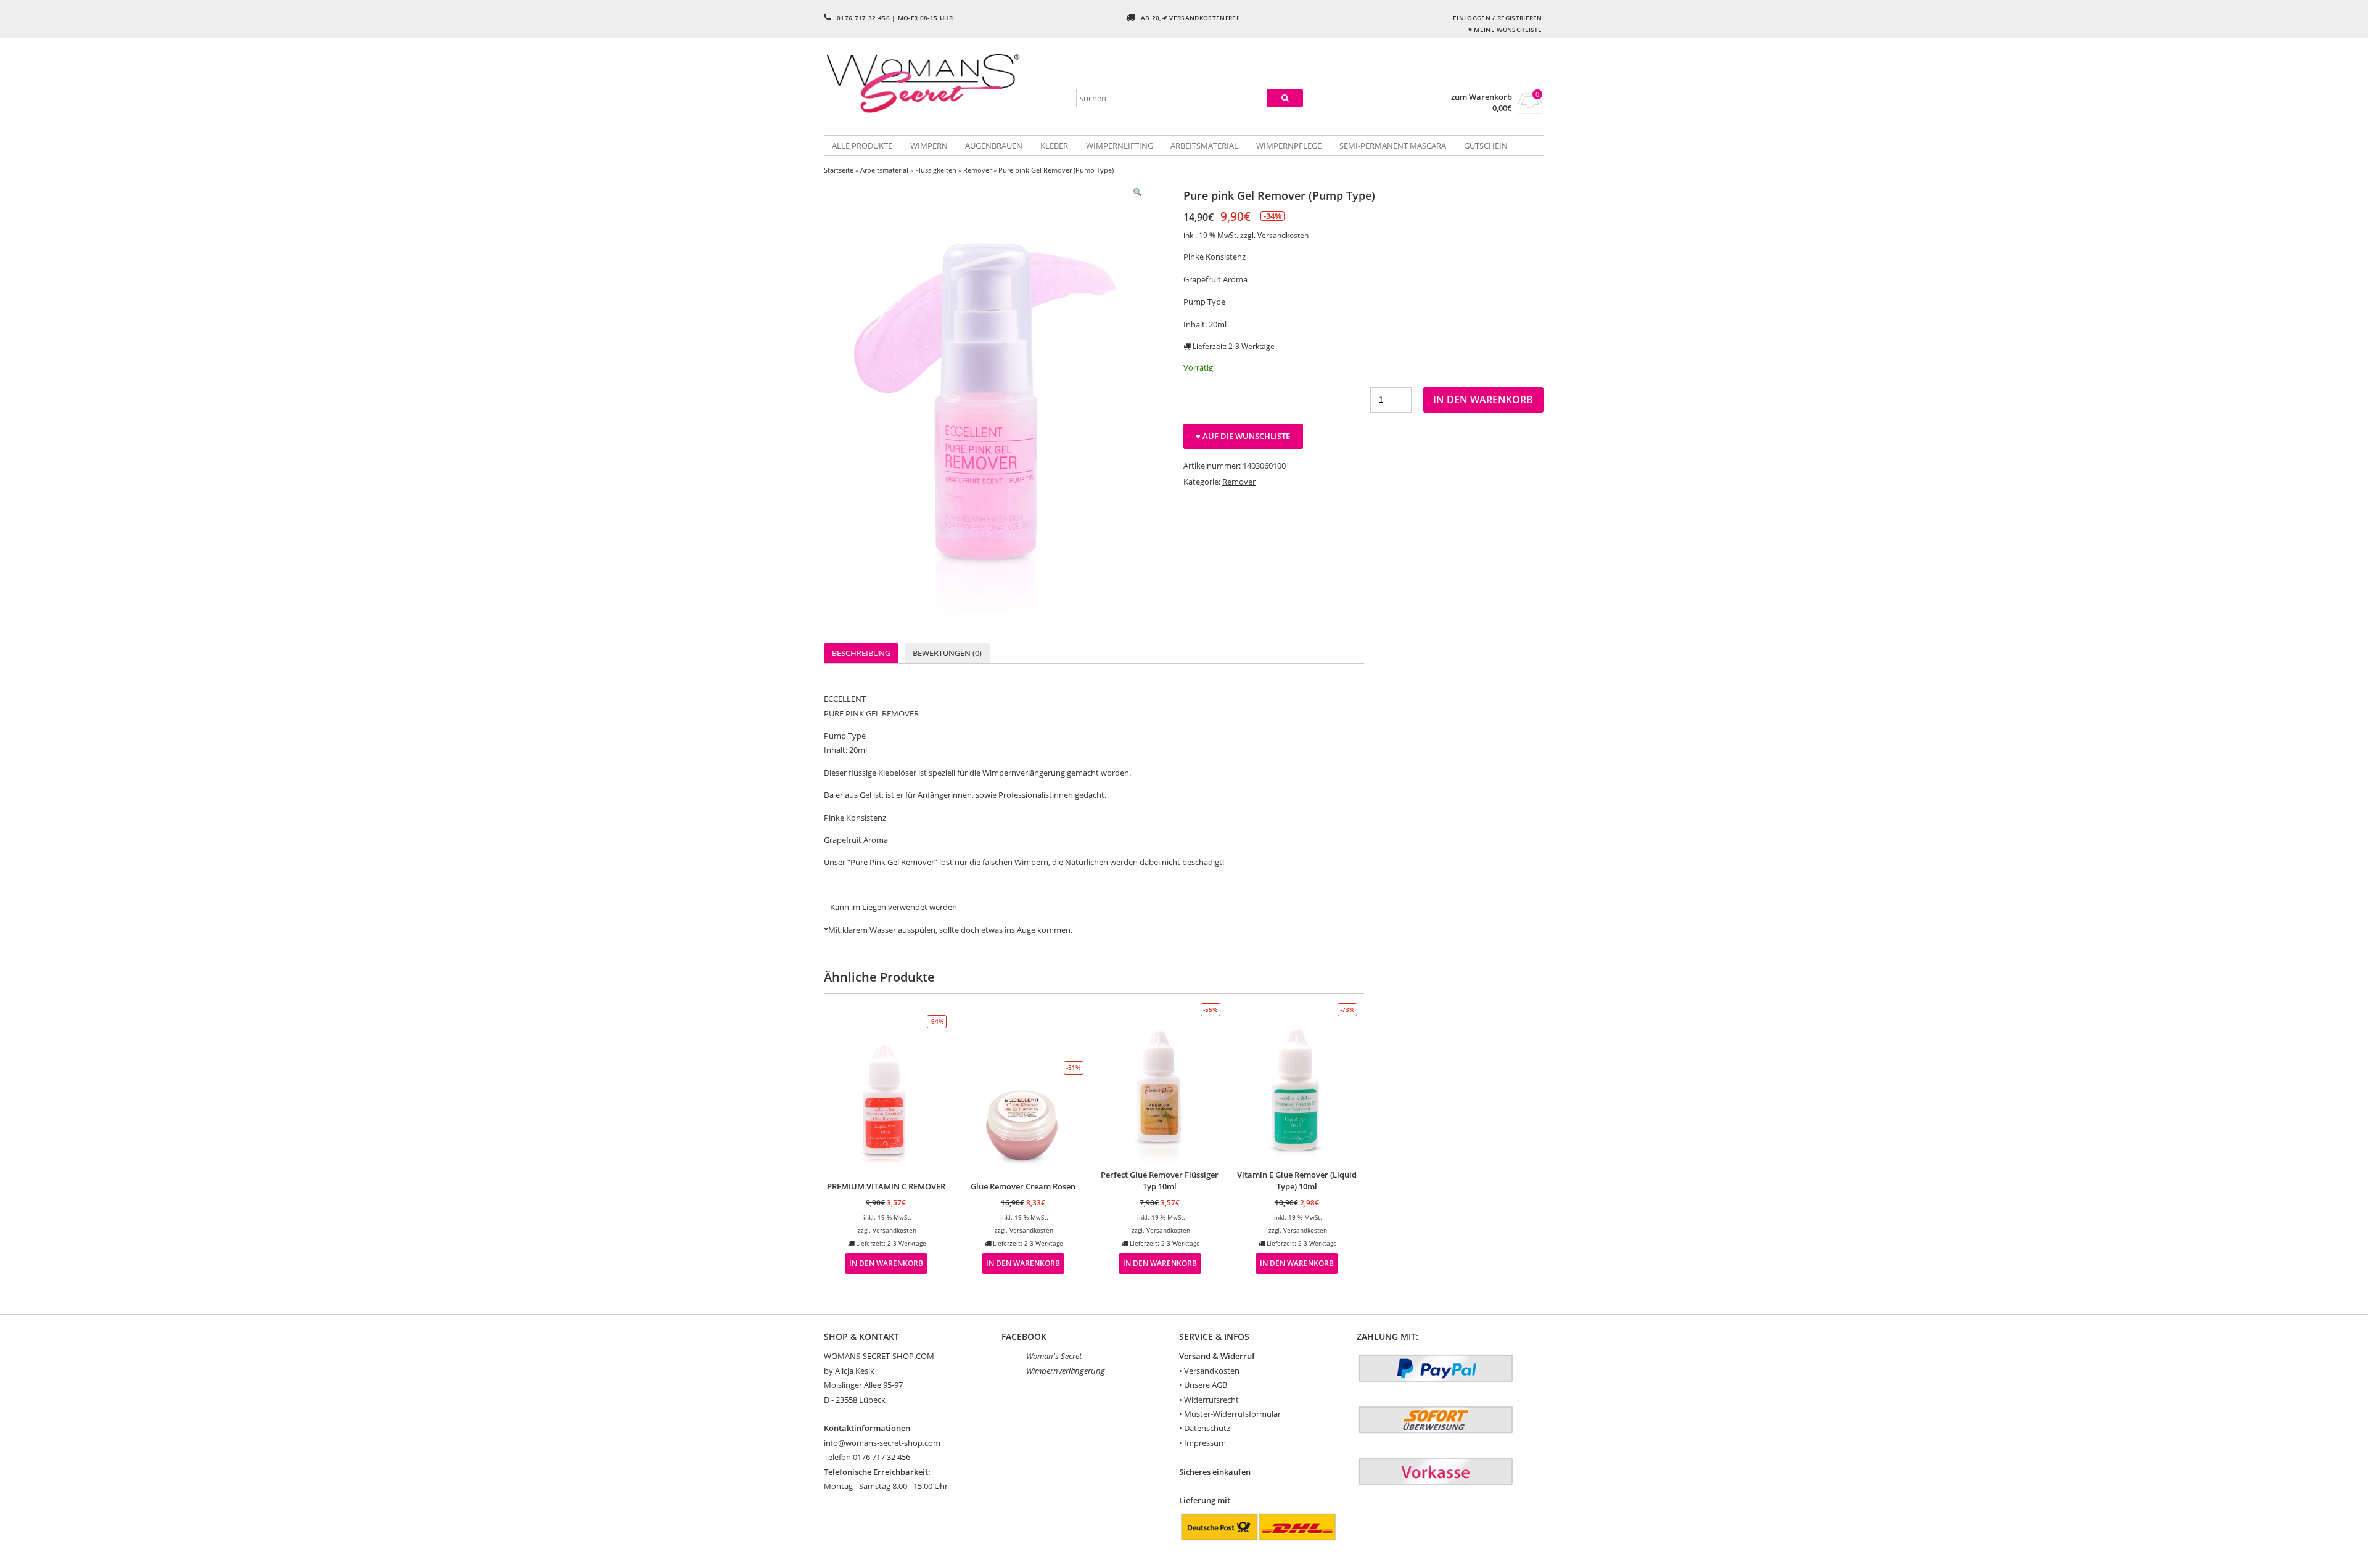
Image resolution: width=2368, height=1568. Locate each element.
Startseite (839, 170)
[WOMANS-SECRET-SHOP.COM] (944, 82)
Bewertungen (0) (947, 653)
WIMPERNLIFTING (1120, 146)
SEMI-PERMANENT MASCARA (1393, 146)
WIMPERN (929, 146)
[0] (1530, 110)
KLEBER (1054, 146)
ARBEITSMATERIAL (1204, 146)
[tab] (861, 653)
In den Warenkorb (1483, 400)
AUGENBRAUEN (994, 146)
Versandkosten (1283, 235)
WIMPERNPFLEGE (1289, 146)
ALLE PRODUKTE (862, 146)
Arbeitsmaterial (884, 170)
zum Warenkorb (1482, 97)
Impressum (1205, 1443)
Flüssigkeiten (936, 170)
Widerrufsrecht (1211, 1400)
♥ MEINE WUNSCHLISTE (1505, 30)
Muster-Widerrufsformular (1232, 1414)
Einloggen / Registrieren (1498, 18)
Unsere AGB (1206, 1385)
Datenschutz (1207, 1428)
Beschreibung (861, 653)
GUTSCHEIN (1486, 146)
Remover (977, 170)
